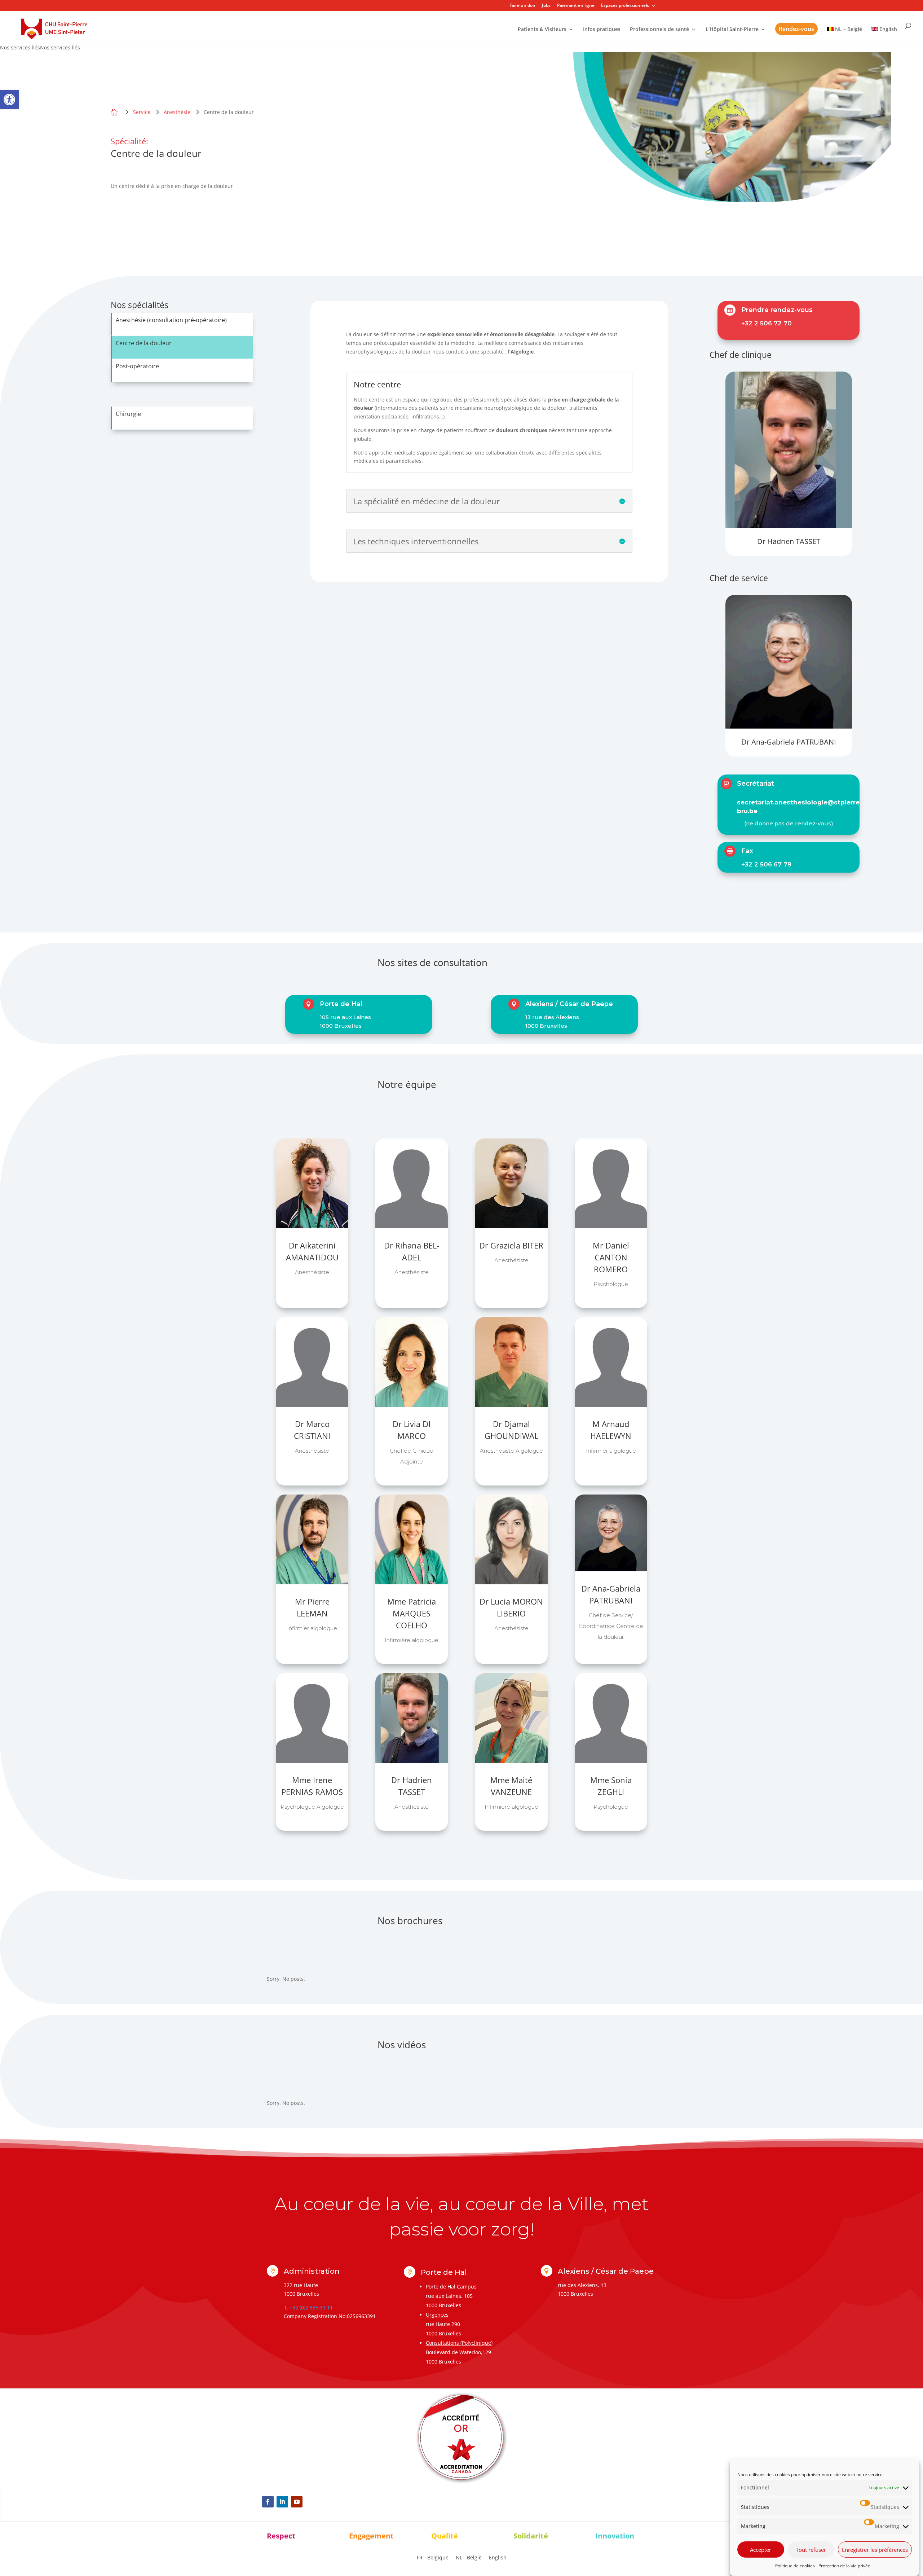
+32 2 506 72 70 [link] (767, 323)
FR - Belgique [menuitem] (433, 2557)
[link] (9, 100)
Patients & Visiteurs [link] (542, 30)
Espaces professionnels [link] (625, 6)
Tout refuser (811, 2550)
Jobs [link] (546, 6)
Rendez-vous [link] (796, 29)
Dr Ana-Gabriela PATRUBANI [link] (789, 742)
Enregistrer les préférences (875, 2550)
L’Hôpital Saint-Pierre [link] (732, 30)
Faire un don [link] (522, 6)
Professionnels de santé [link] (659, 30)
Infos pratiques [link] (602, 30)
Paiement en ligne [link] (576, 6)
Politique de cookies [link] (795, 2566)
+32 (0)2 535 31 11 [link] (311, 2307)
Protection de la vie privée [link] (844, 2566)
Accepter (761, 2550)
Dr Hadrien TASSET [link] (789, 541)
